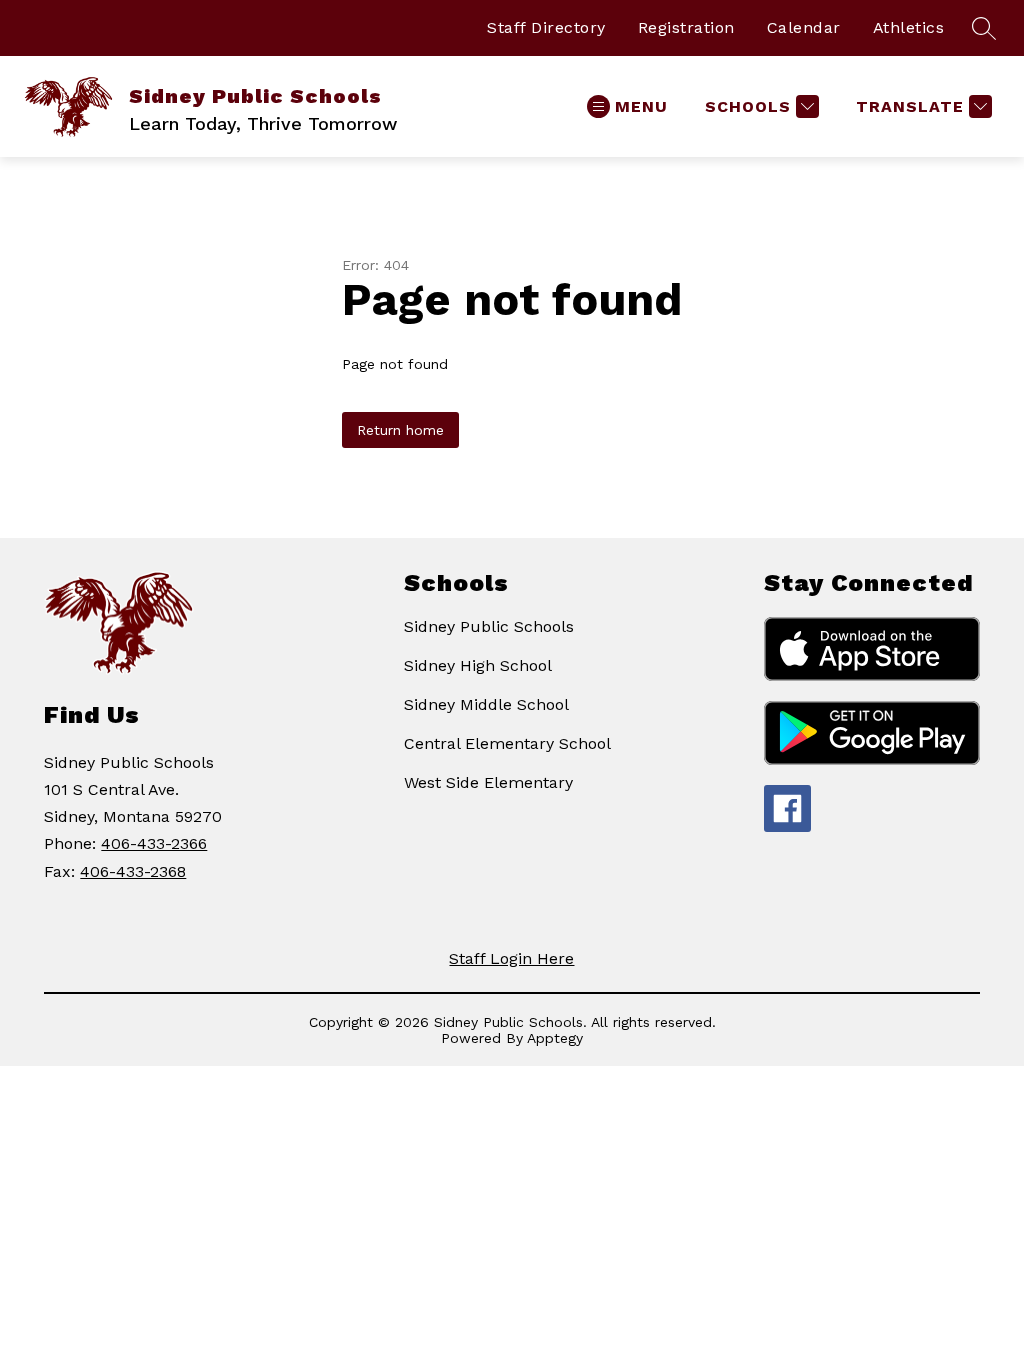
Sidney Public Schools (489, 626)
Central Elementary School (507, 743)
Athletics (909, 27)
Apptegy (555, 1038)
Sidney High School (478, 665)
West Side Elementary (488, 782)
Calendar (804, 27)
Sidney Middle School (486, 704)
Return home (400, 430)
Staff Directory (546, 27)
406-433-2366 (154, 843)
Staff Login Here (511, 958)
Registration (686, 27)
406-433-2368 (133, 871)
